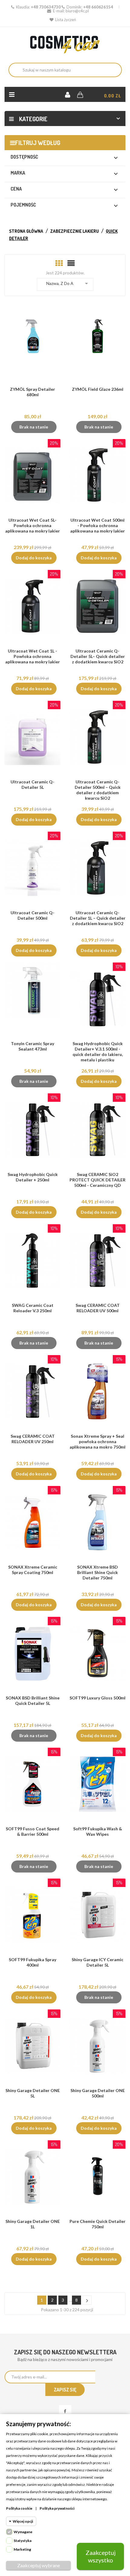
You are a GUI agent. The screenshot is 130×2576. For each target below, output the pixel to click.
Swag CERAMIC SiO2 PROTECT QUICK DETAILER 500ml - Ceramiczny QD (97, 1180)
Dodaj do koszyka (34, 558)
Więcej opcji (23, 2521)
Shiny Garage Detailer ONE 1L (33, 2224)
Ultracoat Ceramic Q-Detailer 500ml (32, 915)
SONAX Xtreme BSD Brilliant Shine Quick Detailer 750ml (97, 1572)
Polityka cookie (19, 2508)
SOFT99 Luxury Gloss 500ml (97, 1698)
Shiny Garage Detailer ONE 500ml (98, 2093)
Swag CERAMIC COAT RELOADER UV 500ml (98, 1308)
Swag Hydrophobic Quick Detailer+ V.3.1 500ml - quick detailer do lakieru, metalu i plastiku (98, 1052)
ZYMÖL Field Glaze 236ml (98, 389)
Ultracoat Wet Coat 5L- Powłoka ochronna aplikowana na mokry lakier (32, 525)
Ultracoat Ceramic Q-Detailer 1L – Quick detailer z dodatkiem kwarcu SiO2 (98, 918)
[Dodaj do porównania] (35, 347)
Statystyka (23, 2541)
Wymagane (23, 2532)
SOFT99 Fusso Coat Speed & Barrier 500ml (32, 1831)
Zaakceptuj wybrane (39, 2565)
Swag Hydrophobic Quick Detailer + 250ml (33, 1177)
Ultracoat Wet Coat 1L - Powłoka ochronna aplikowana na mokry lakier (32, 656)
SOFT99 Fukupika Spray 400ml (32, 1962)
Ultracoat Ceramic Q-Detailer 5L (32, 784)
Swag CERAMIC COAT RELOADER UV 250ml (33, 1439)
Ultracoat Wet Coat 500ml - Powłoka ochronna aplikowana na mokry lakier (97, 525)
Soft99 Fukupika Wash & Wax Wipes (98, 1831)
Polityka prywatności (57, 2508)
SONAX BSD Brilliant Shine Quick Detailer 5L (33, 1700)
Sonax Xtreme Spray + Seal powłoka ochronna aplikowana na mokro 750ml (97, 1441)
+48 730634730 (46, 7)
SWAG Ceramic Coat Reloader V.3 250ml (33, 1308)
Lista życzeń (65, 20)
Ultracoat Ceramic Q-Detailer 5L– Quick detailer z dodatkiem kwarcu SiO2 (98, 656)
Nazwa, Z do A (68, 283)
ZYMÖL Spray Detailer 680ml (32, 392)
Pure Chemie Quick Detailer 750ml (97, 2224)
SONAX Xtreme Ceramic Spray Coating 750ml (33, 1570)
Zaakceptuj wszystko (101, 2556)
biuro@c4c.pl (77, 11)
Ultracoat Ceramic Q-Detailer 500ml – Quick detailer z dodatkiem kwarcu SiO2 (98, 790)
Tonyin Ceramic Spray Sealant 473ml (32, 1046)
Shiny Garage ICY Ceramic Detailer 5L (97, 1962)
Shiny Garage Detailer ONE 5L (33, 2093)
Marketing (22, 2549)
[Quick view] (47, 347)
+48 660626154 (98, 7)
